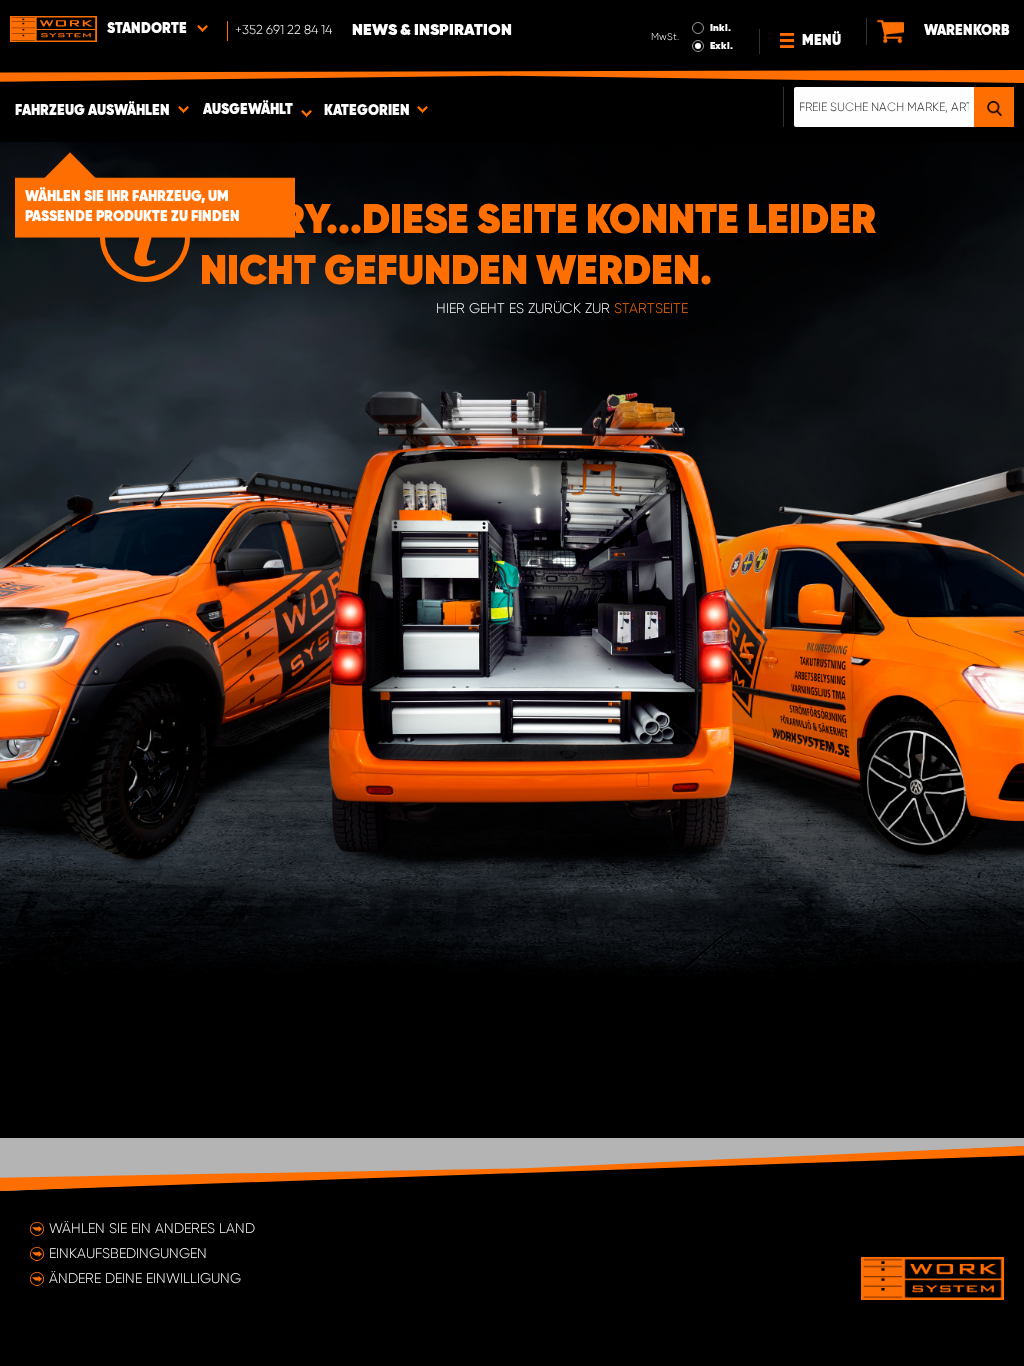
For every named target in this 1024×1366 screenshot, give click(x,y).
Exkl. (721, 46)
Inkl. (720, 28)
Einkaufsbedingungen (128, 1253)
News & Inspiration (432, 31)
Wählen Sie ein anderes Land (152, 1228)
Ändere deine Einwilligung (145, 1278)
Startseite (651, 308)
